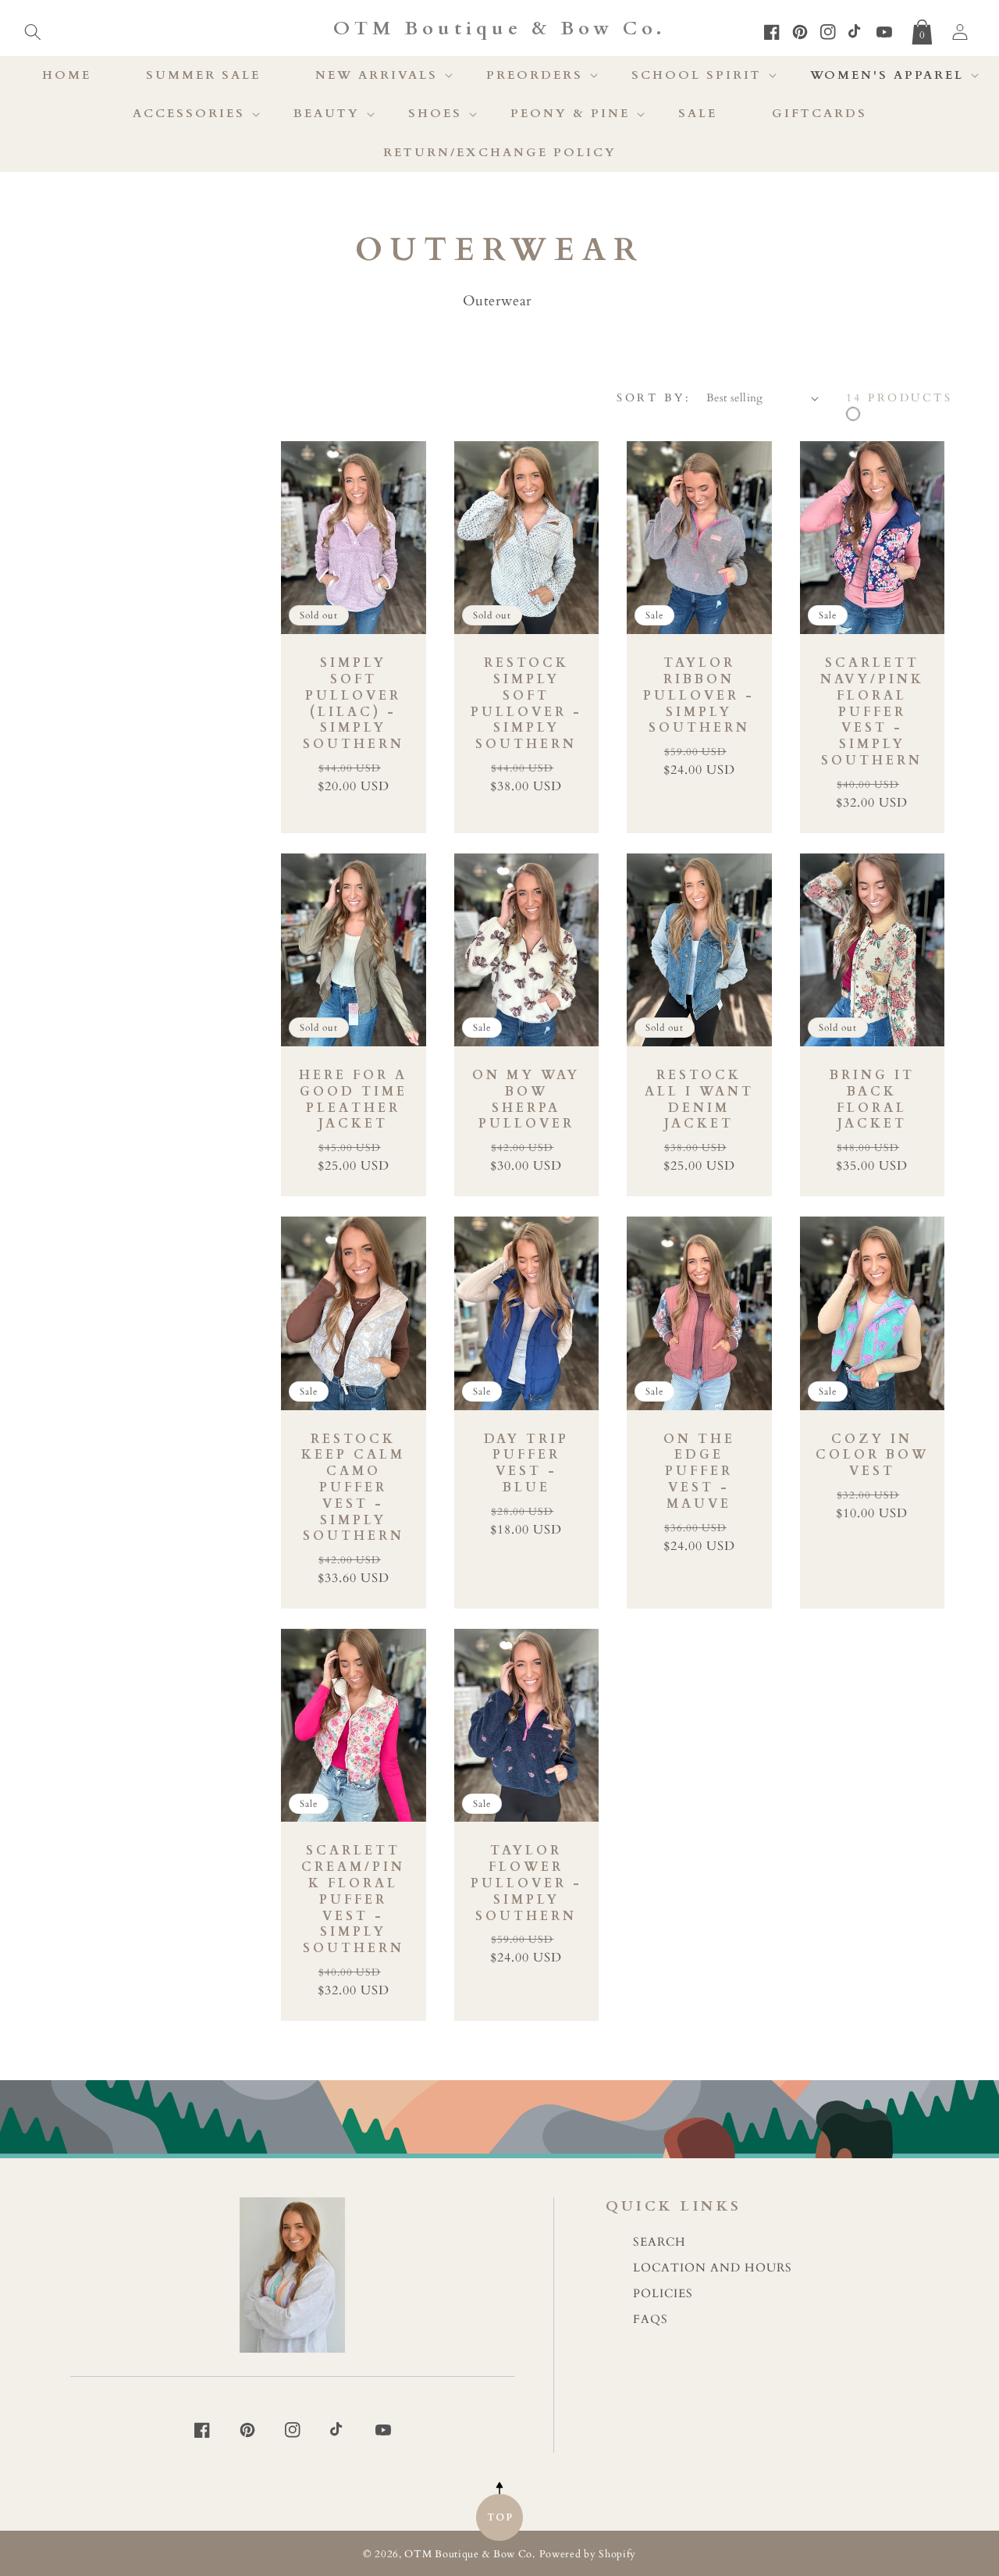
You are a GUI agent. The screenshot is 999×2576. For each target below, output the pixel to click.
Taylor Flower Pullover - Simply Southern (526, 1883)
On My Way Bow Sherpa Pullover (526, 1100)
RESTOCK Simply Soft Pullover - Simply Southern (526, 704)
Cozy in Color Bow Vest (872, 1455)
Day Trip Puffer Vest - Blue (526, 1464)
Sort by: (654, 398)
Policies (663, 2294)
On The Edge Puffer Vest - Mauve (699, 1472)
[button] (33, 29)
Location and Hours (713, 2268)
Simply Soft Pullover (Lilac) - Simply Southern (354, 704)
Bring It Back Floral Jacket (872, 1100)
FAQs (651, 2319)
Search (659, 2242)
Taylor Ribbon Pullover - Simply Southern (699, 696)
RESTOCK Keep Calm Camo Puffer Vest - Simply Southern (353, 1488)
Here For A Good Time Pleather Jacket (353, 1100)
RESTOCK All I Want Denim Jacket (699, 1100)
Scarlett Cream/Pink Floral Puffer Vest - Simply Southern (353, 1900)
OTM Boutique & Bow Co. (469, 2555)
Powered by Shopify (588, 2555)
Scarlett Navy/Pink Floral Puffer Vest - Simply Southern (872, 712)
